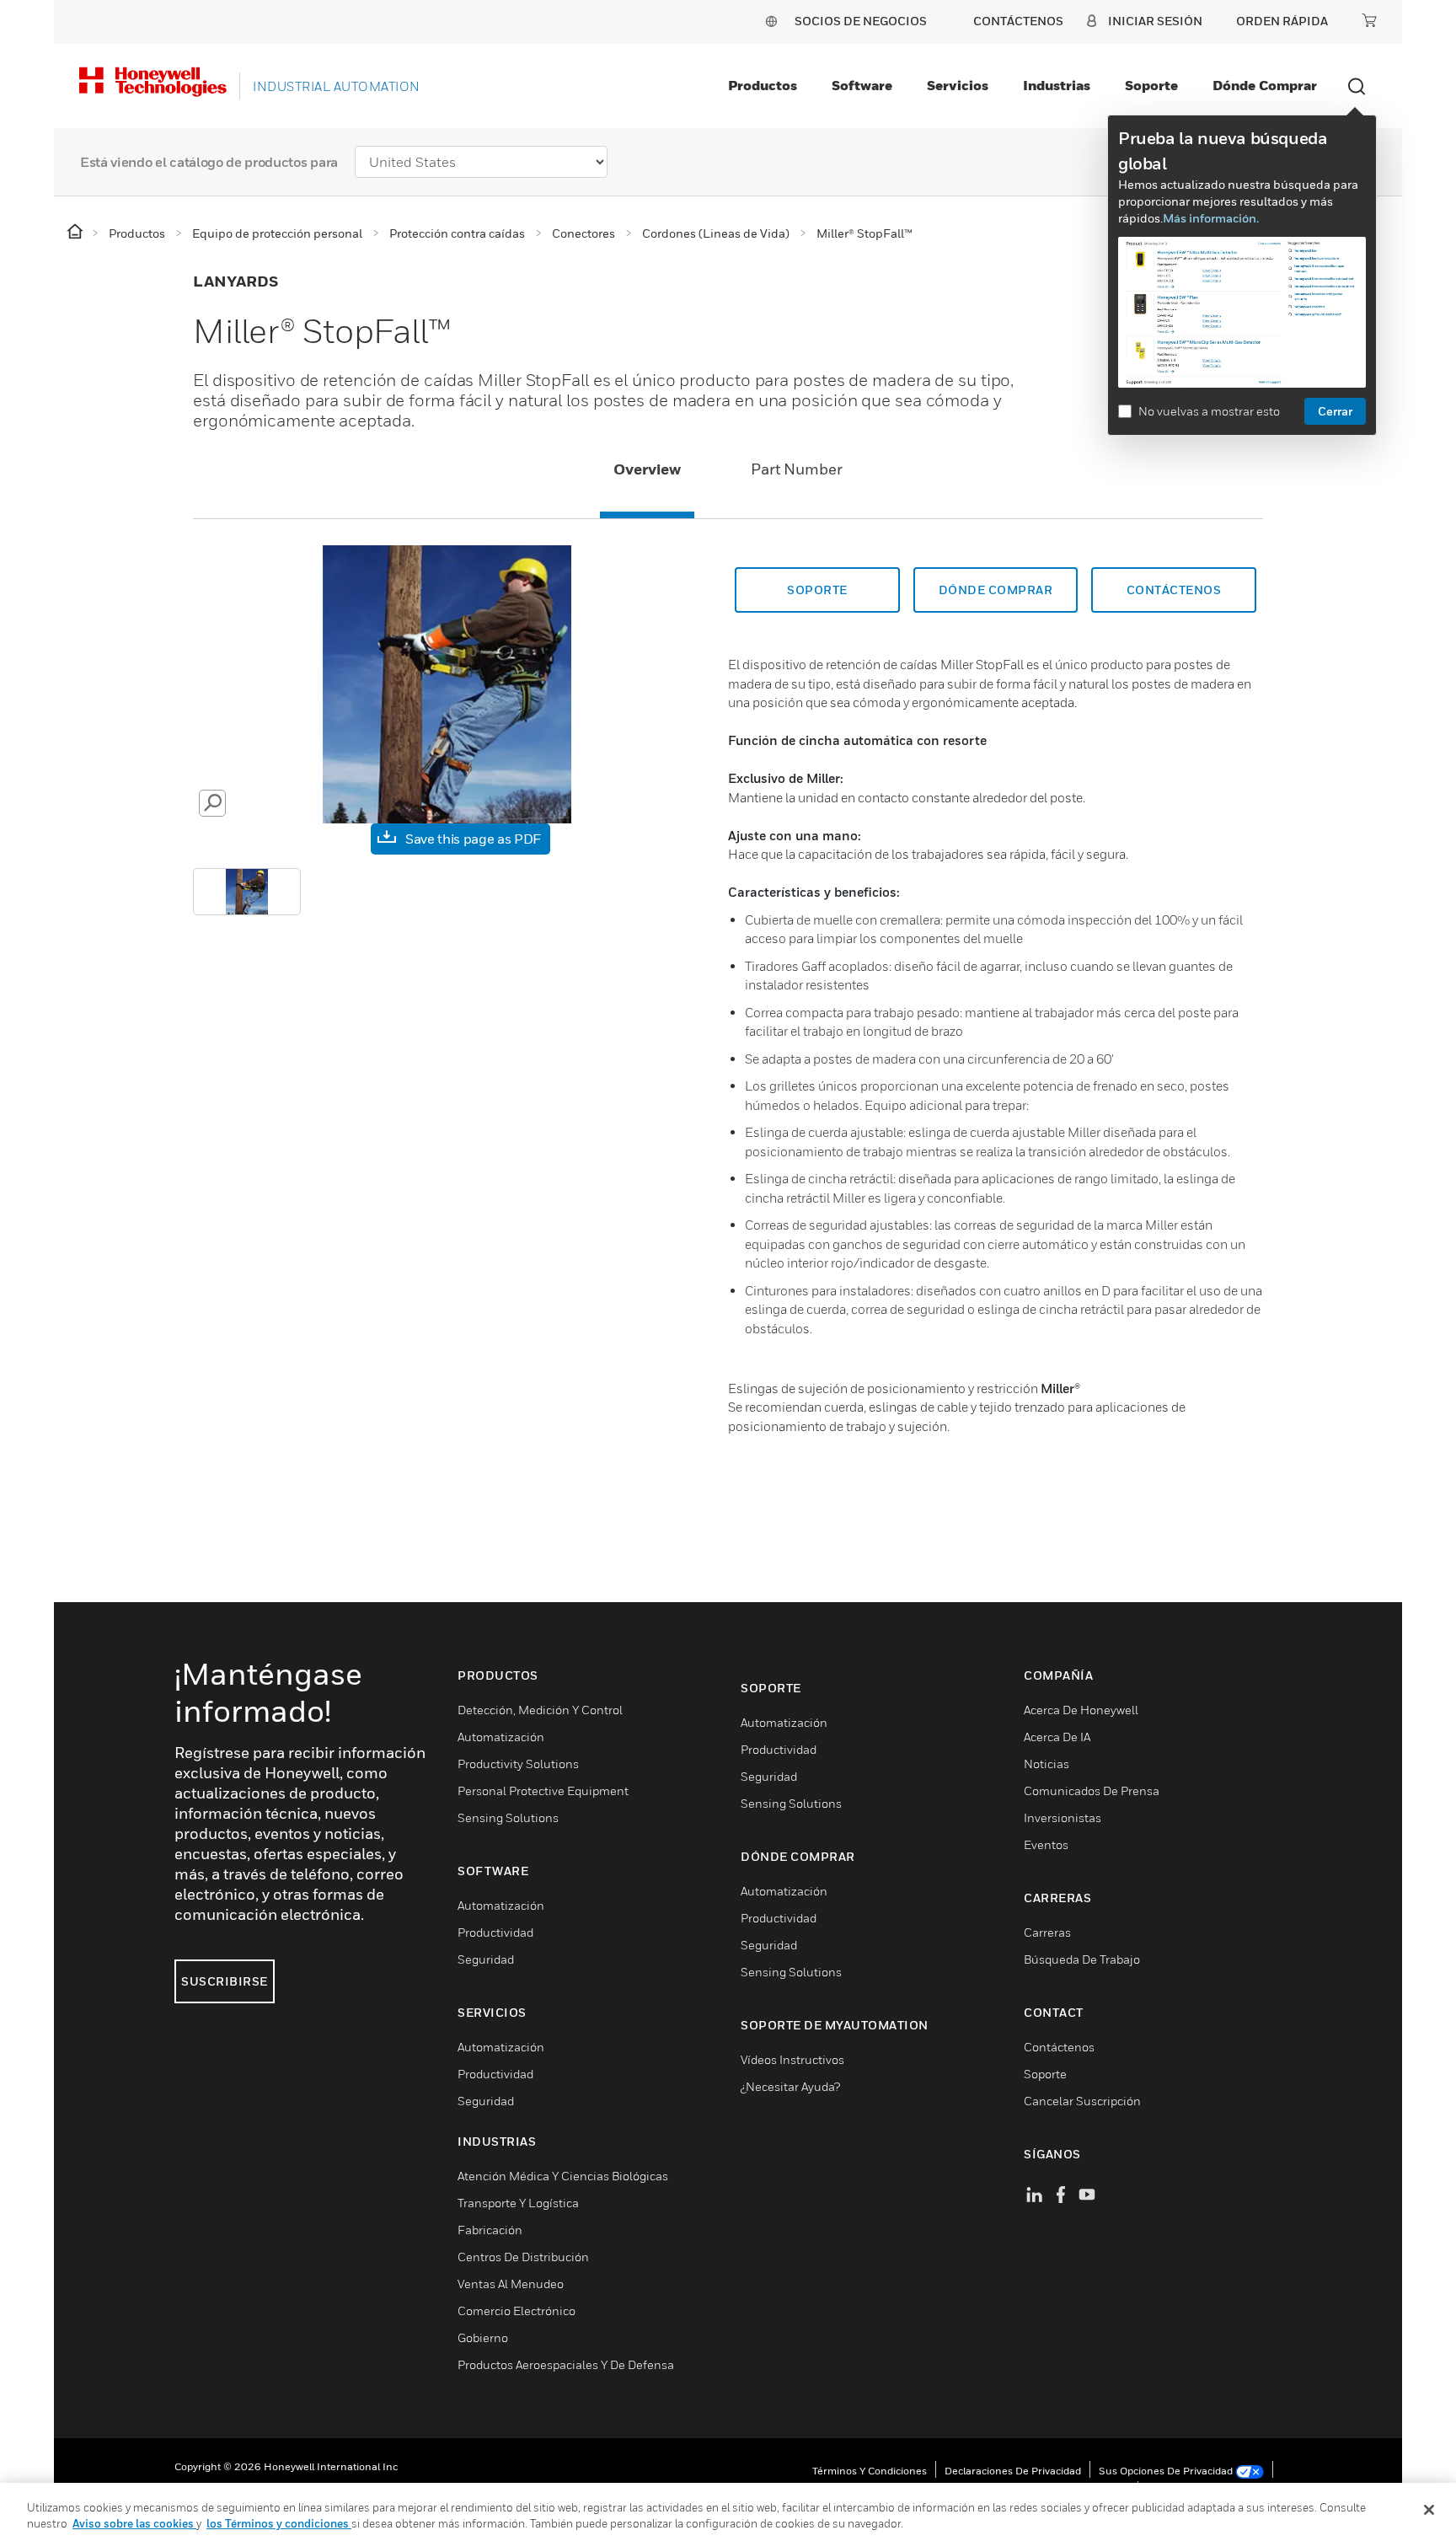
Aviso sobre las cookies (134, 2523)
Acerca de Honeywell (1081, 1710)
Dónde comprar (1265, 85)
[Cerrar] (1429, 2510)
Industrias (1057, 85)
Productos (763, 85)
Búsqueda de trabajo (1082, 1959)
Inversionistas (1063, 1817)
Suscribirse (225, 1981)
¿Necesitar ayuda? (790, 2086)
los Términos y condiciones (279, 2523)
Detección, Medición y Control (540, 1710)
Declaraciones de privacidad (1013, 2471)
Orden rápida (1282, 21)
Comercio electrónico (517, 2310)
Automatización (501, 1737)
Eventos (1046, 1844)
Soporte (1151, 85)
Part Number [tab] (797, 469)
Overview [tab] (647, 469)
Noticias (1046, 1764)
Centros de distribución (523, 2257)
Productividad (495, 1932)
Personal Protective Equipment (543, 1790)
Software (862, 85)
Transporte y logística (518, 2203)
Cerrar (1335, 411)
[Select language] (771, 21)
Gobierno (483, 2337)
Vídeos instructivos (792, 2059)
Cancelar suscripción (1082, 2101)
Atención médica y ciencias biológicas (563, 2176)
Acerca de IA (1057, 1737)
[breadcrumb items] (76, 232)
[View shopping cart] (1369, 20)
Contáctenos (1059, 2047)
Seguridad (486, 1959)
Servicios (958, 85)
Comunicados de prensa (1092, 1790)
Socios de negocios (861, 21)
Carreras (1047, 1932)
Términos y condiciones (870, 2471)
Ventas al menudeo (511, 2284)
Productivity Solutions (518, 1764)
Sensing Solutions (508, 1817)
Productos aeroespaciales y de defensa (566, 2364)
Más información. (1211, 218)
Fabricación (490, 2230)
